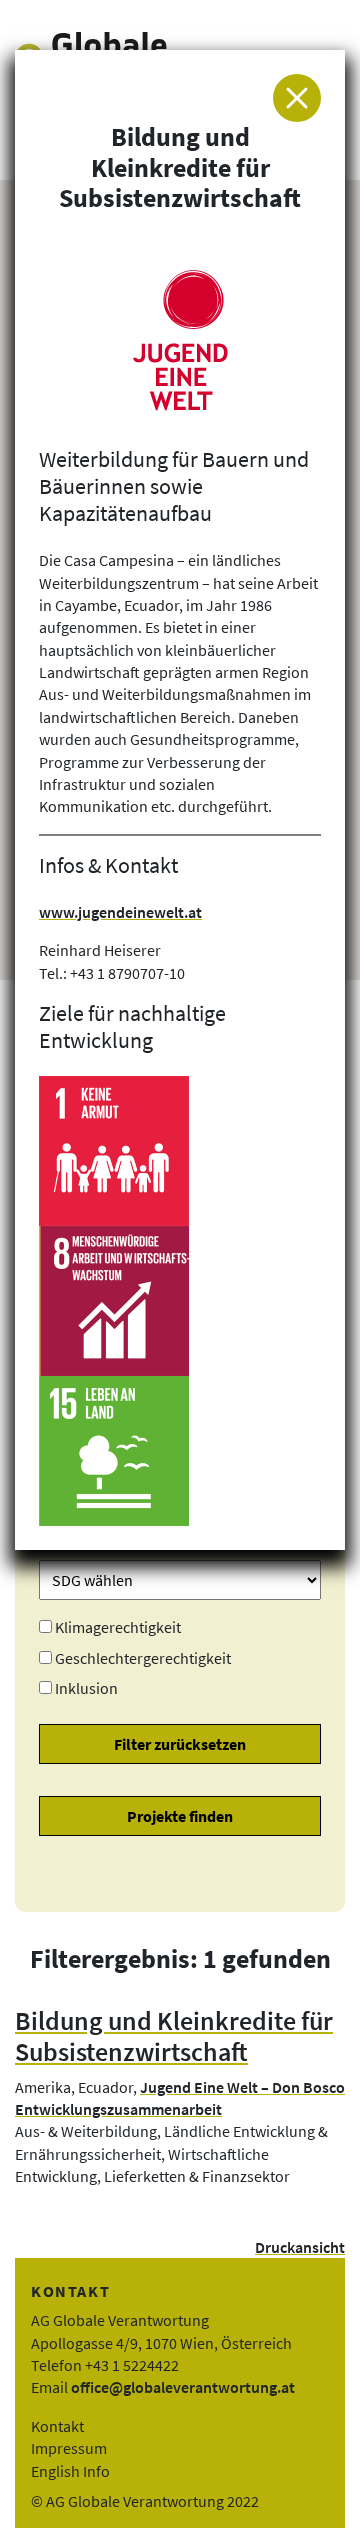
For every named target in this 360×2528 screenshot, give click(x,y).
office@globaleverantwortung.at (183, 2387)
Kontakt (57, 2426)
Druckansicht (300, 2247)
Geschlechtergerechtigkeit (143, 1658)
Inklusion (86, 1688)
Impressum (69, 2448)
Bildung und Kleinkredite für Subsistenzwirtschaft (174, 2036)
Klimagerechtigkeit (118, 1627)
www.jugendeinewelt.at (120, 912)
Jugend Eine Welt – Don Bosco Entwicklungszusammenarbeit (180, 2098)
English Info (70, 2471)
